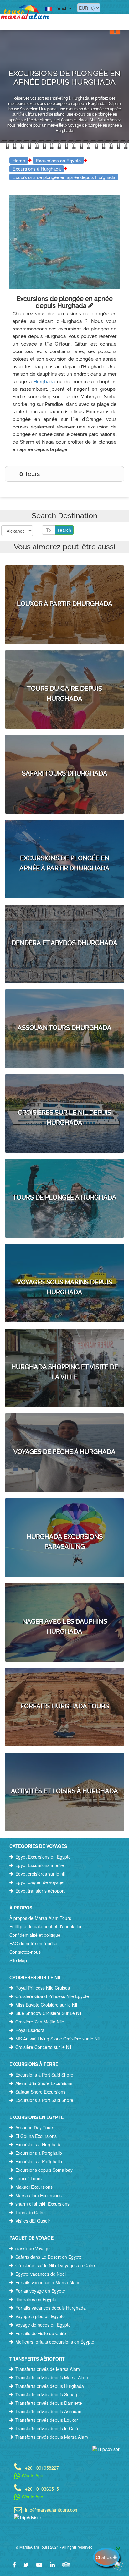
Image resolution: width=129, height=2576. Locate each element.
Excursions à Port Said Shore (44, 2075)
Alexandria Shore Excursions (44, 2083)
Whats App (32, 2475)
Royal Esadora (30, 2030)
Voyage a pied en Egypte (40, 2316)
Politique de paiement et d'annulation (46, 1926)
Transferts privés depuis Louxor (47, 2420)
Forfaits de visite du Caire (41, 2333)
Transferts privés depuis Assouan (48, 2411)
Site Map (18, 1960)
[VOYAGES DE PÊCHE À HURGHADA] (64, 1425)
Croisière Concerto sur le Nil (43, 2047)
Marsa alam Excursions (39, 2195)
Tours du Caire (30, 2212)
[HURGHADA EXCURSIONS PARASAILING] (64, 1515)
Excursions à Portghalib (39, 2153)
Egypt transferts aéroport (40, 1891)
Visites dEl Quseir (33, 2221)
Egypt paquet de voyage (39, 1882)
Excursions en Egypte (58, 160)
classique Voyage (33, 2248)
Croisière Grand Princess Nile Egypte (52, 1996)
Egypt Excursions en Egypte (43, 1857)
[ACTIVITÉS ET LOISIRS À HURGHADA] (64, 1764)
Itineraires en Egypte (36, 2299)
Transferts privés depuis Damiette (49, 2403)
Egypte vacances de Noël (41, 2274)
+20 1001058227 (42, 2467)
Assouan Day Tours (35, 2127)
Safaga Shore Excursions (40, 2092)
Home (19, 160)
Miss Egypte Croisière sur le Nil (46, 2005)
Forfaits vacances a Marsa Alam (47, 2282)
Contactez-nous (25, 1952)
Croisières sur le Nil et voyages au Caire (55, 2265)
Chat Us (104, 2557)
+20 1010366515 (42, 2488)
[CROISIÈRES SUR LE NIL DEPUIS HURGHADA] (64, 1091)
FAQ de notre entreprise (33, 1943)
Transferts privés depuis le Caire (47, 2428)
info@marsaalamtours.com (52, 2509)
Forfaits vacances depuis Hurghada (51, 2308)
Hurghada (44, 382)
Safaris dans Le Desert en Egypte (49, 2257)
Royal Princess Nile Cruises (43, 1988)
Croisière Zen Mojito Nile (40, 2022)
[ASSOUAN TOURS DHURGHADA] (64, 1001)
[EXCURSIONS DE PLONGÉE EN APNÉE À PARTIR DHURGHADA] (64, 836)
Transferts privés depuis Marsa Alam (52, 2377)
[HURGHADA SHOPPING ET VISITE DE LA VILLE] (64, 1345)
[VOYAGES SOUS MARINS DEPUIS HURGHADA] (64, 1260)
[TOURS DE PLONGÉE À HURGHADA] (64, 1170)
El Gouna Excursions (36, 2136)
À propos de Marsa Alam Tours (40, 1918)
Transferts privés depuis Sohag (46, 2394)
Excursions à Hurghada (37, 169)
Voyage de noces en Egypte (43, 2325)
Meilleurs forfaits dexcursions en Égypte (55, 2342)
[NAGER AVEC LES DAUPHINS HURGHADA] (64, 1599)
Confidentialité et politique (35, 1935)
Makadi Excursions (34, 2187)
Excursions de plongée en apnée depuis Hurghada (64, 177)
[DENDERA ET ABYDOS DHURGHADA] (64, 916)
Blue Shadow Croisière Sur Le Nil (48, 2013)
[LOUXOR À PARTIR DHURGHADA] (64, 577)
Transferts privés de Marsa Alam (48, 2369)
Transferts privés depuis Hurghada (50, 2386)
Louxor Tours (28, 2178)
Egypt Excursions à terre (40, 1865)
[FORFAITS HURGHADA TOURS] (64, 1679)
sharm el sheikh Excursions (42, 2204)
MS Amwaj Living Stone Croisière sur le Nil (57, 2039)
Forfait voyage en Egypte (40, 2291)
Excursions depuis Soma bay (44, 2170)
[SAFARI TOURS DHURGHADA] (64, 746)
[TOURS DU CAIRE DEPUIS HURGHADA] (64, 667)
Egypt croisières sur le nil (40, 1874)
